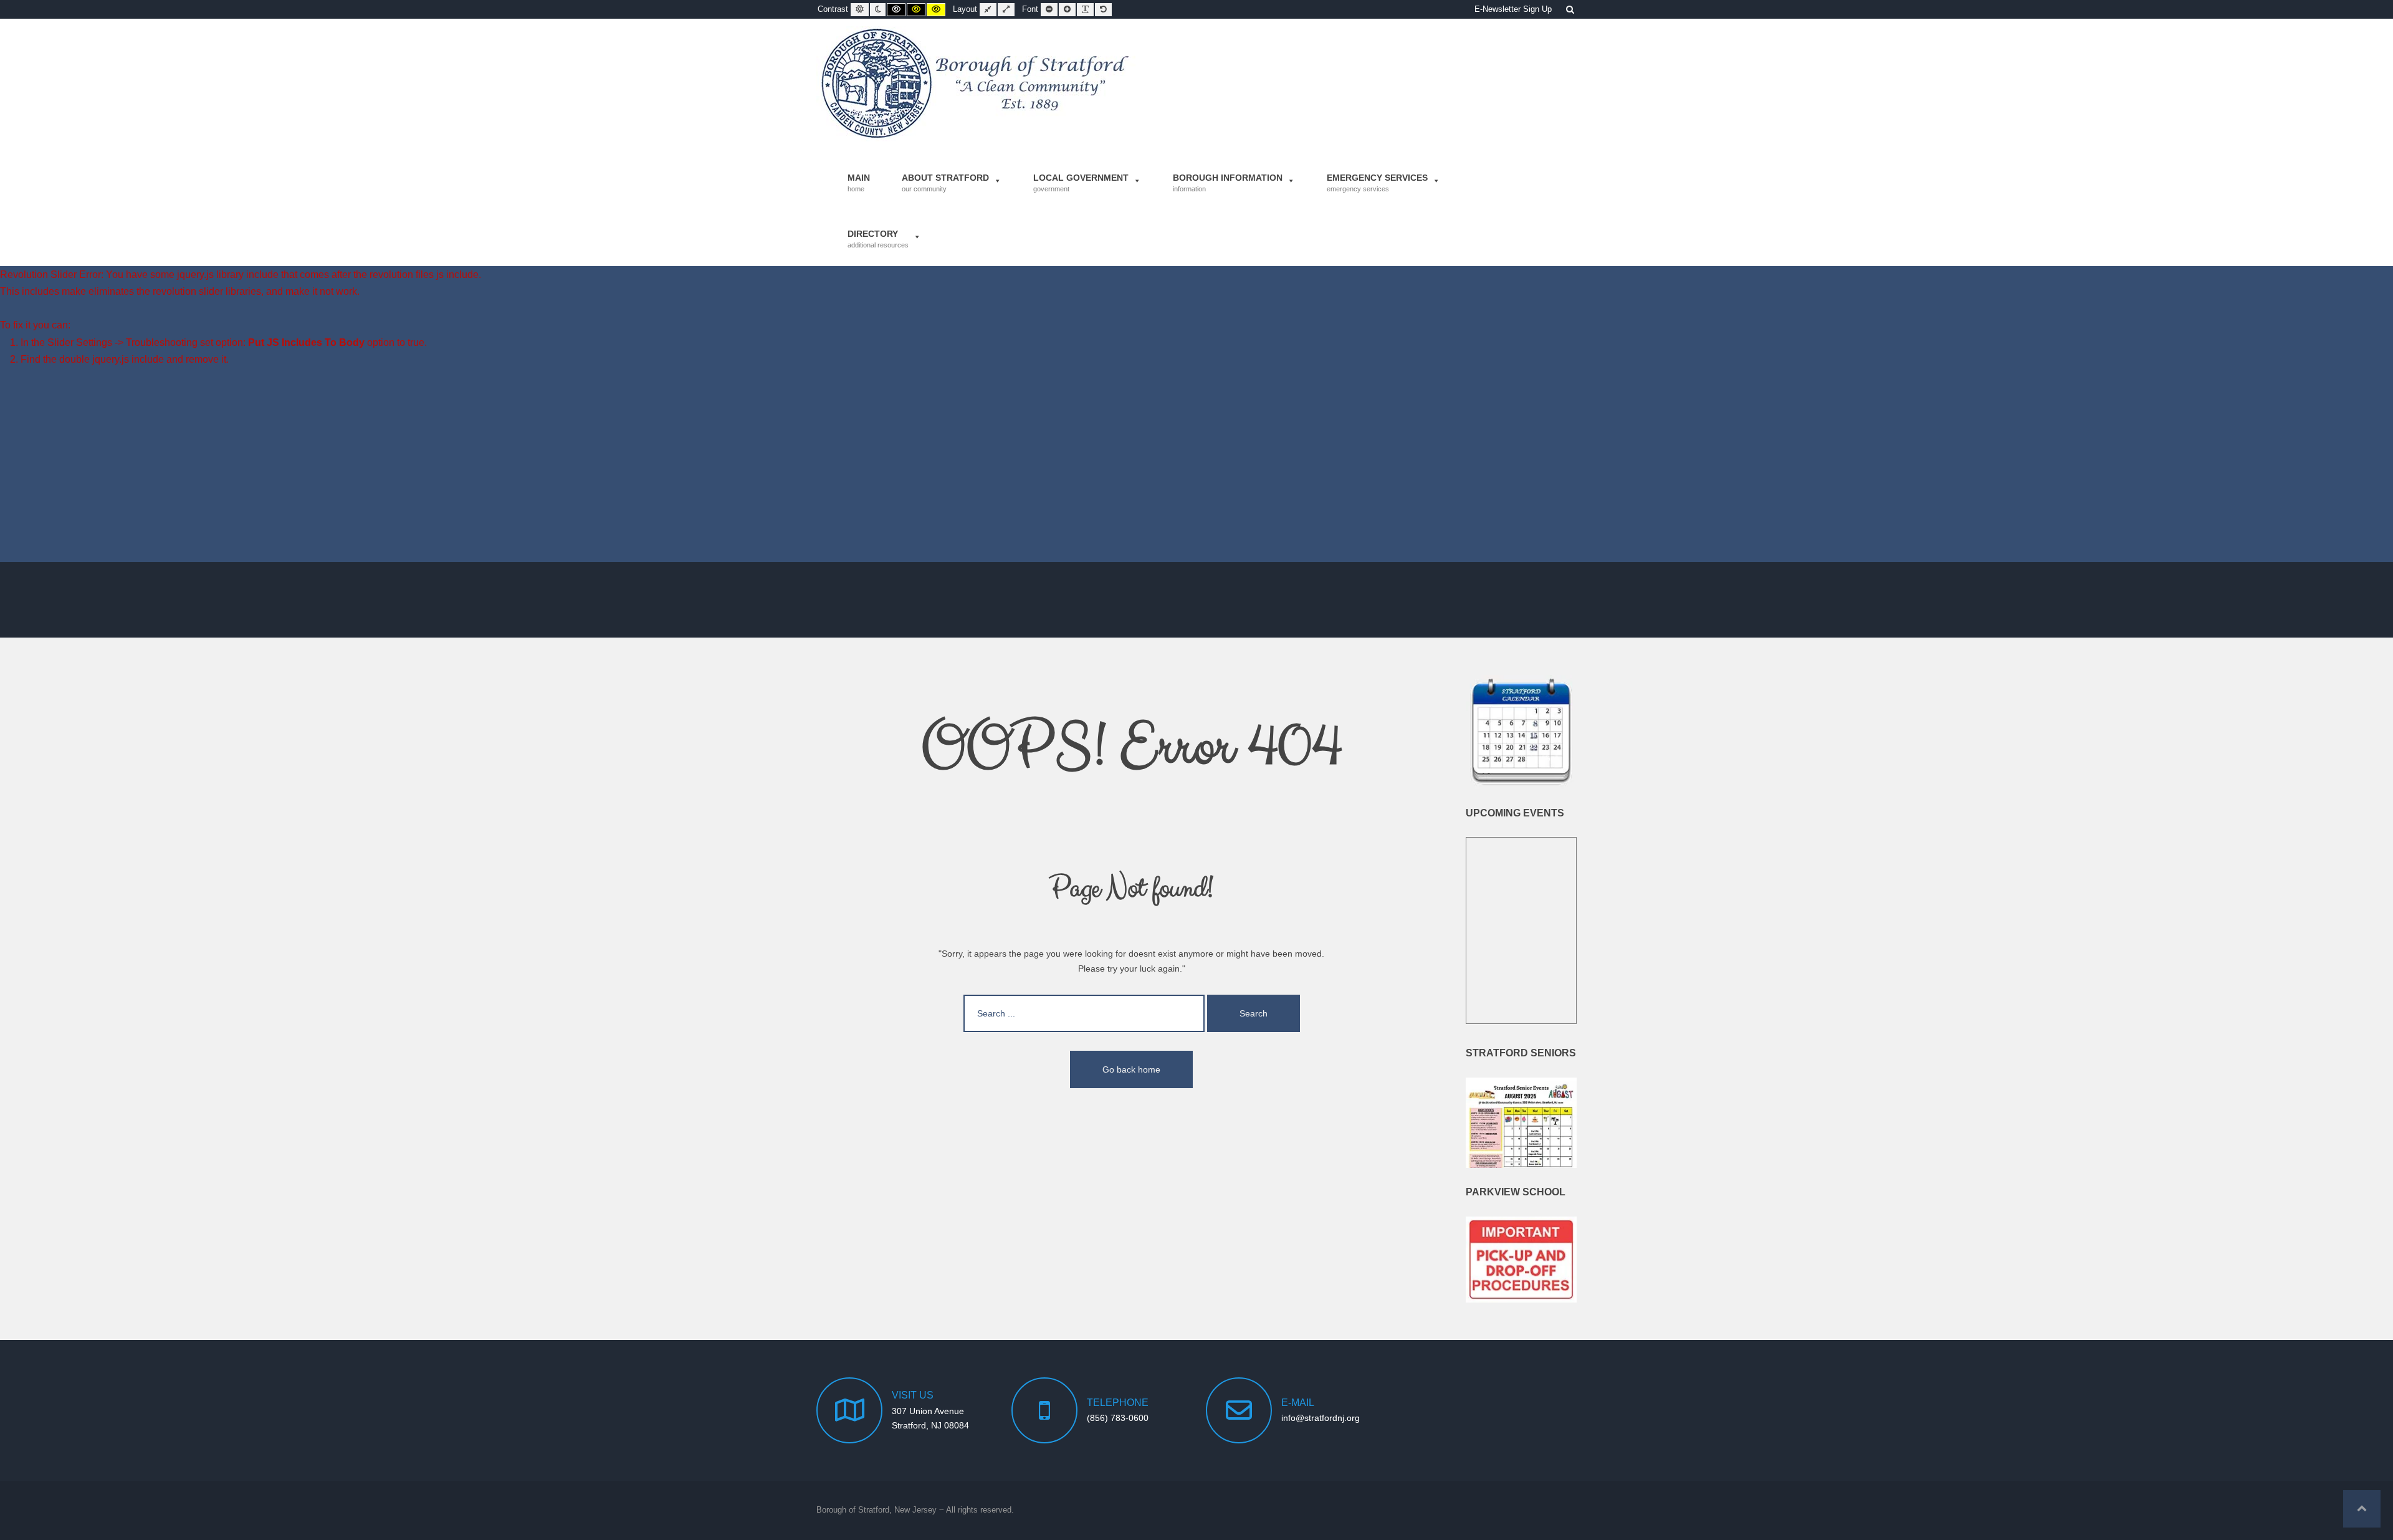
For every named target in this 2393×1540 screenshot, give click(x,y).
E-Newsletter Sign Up (1513, 9)
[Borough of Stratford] (977, 84)
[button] (2362, 1509)
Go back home (1131, 1069)
